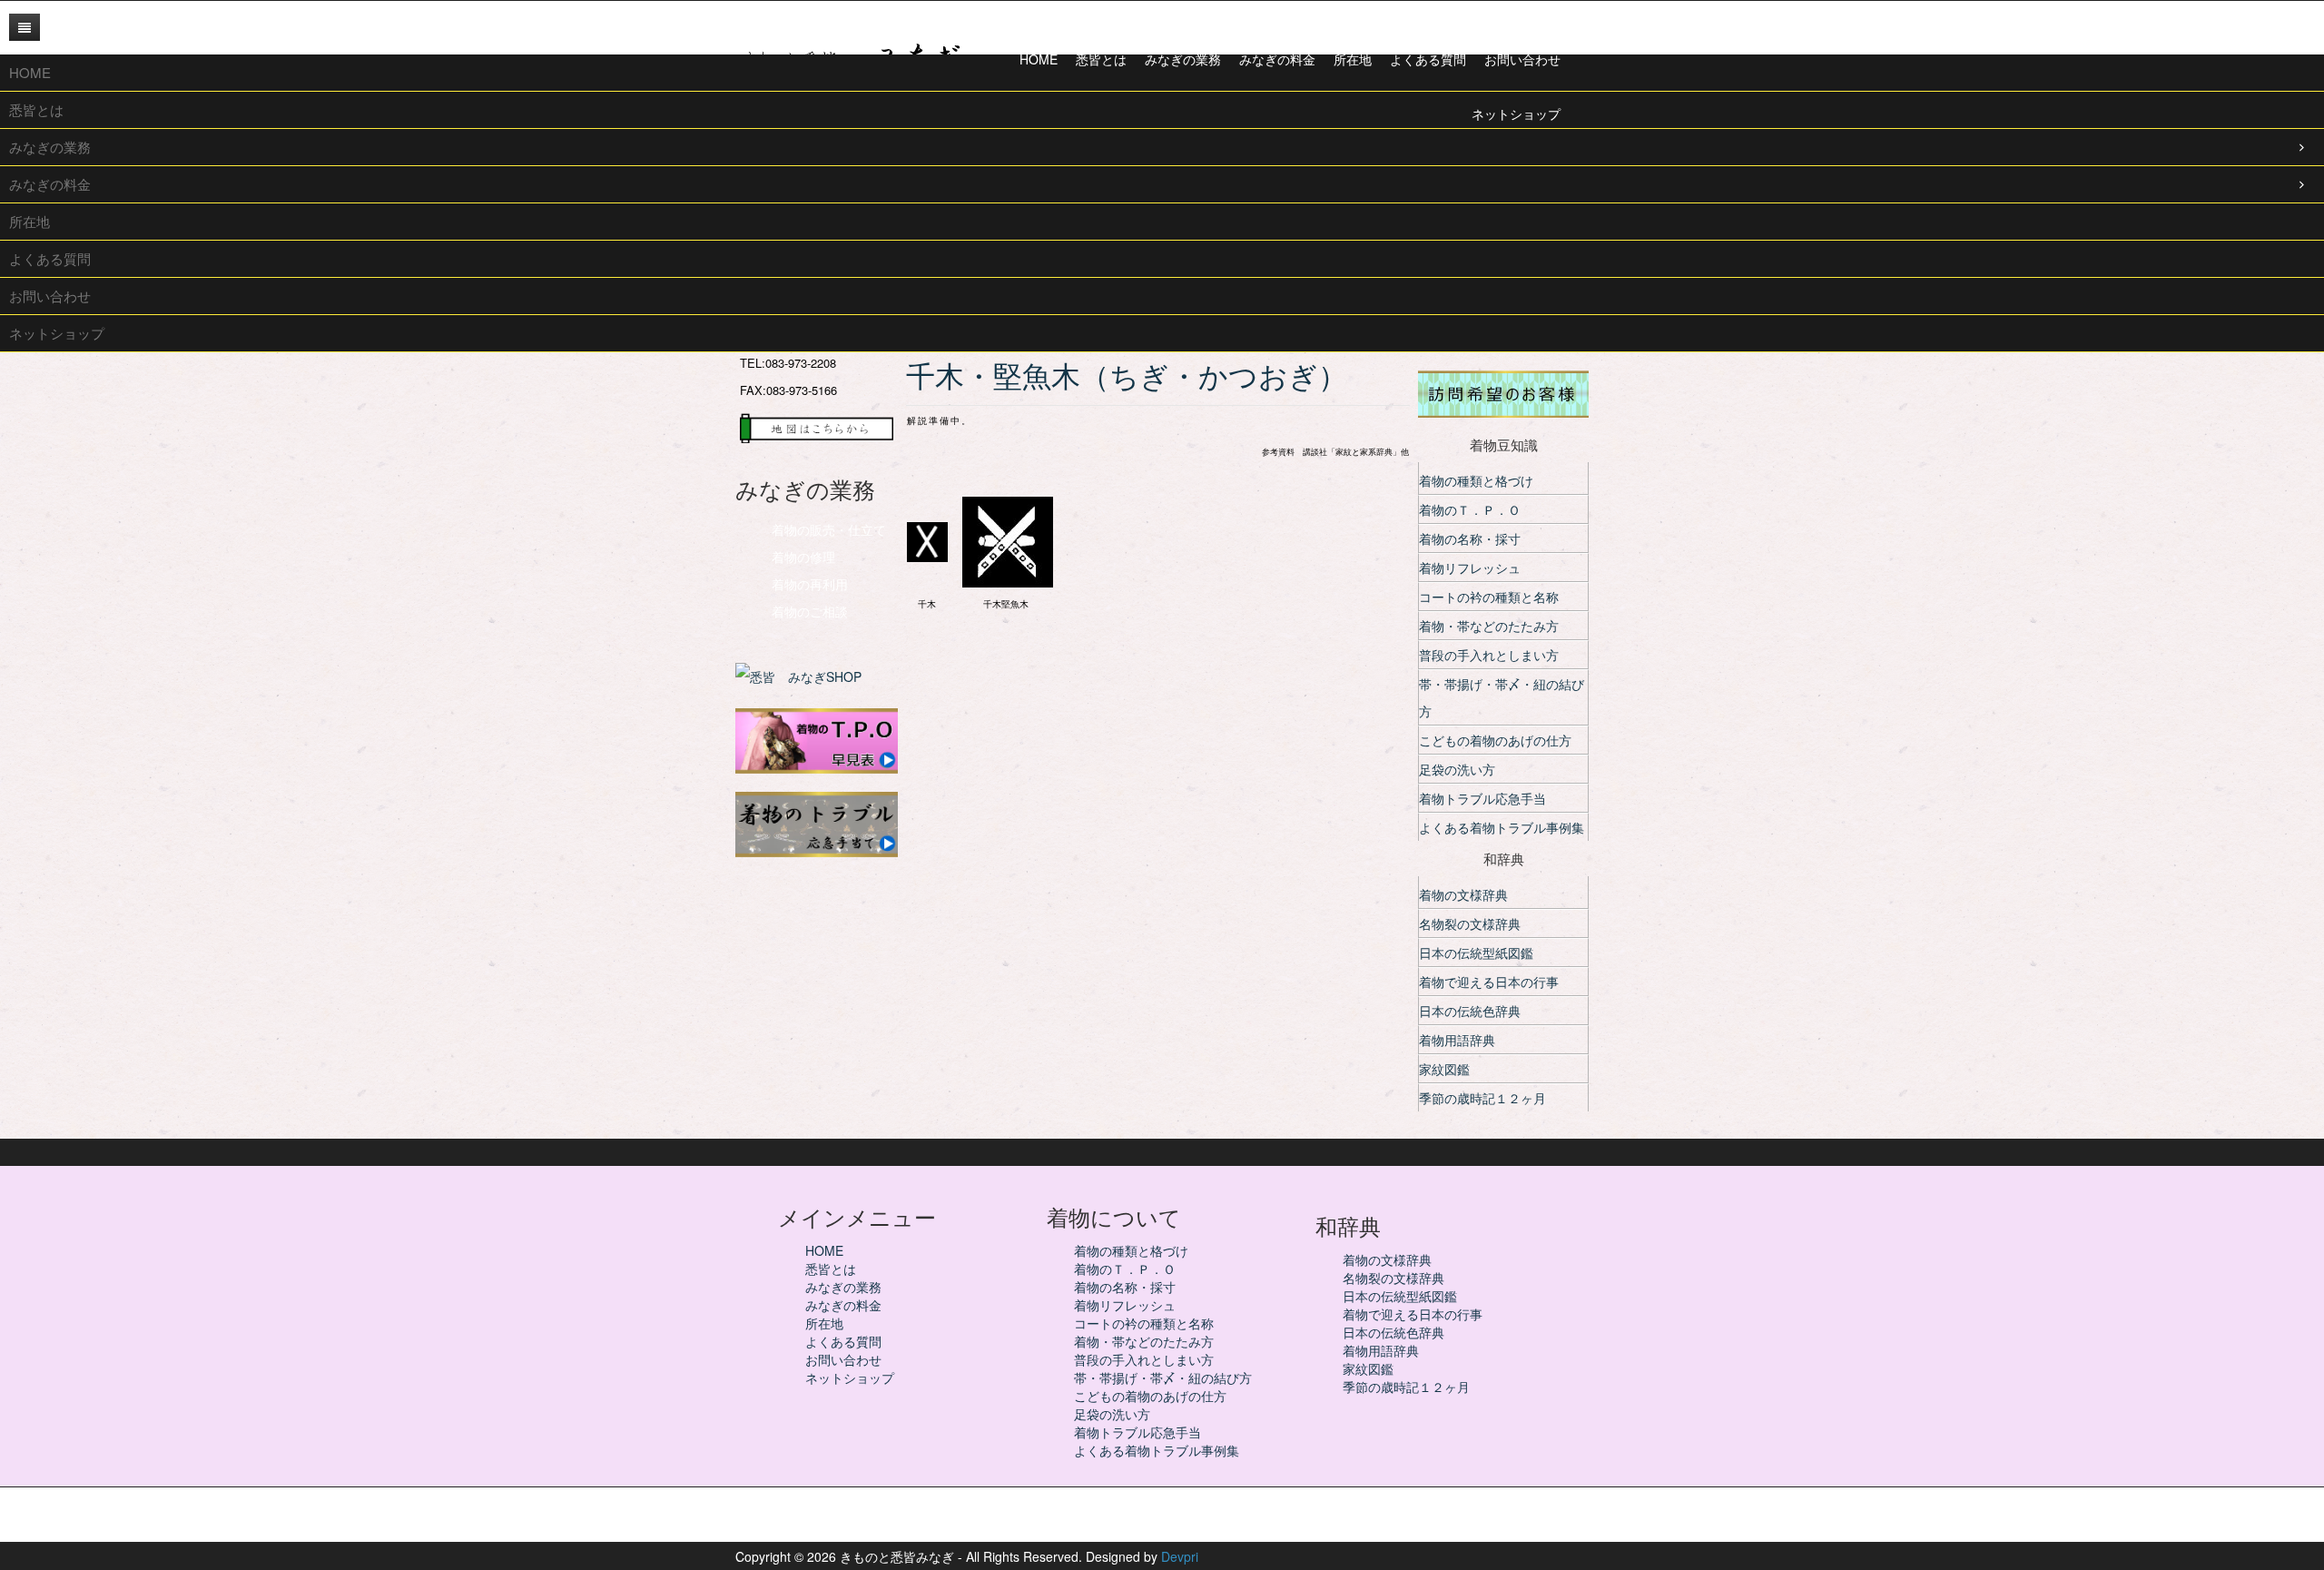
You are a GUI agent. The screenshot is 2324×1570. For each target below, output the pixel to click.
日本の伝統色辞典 (1470, 1011)
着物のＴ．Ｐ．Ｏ (1470, 509)
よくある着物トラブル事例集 (1502, 827)
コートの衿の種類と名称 (1489, 597)
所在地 (824, 1323)
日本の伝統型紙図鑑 (1476, 953)
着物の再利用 (810, 584)
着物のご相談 (810, 611)
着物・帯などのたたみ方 (1489, 626)
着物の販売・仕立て (829, 529)
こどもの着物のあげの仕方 (1495, 740)
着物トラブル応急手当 (1482, 798)
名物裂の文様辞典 (1470, 923)
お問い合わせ (843, 1359)
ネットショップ (850, 1377)
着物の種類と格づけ (1476, 480)
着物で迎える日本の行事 (1489, 982)
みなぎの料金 (843, 1305)
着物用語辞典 (1457, 1040)
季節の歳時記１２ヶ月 (1482, 1098)
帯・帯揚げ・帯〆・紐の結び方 (1502, 697)
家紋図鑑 (1444, 1069)
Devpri (1180, 1556)
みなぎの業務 (843, 1287)
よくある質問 (843, 1341)
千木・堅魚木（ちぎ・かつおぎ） (1141, 376)
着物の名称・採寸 (1470, 538)
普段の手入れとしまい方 (1489, 655)
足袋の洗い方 (1457, 769)
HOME (824, 1250)
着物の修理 (803, 557)
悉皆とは (831, 1269)
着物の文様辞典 (1463, 894)
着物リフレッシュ (1470, 568)
